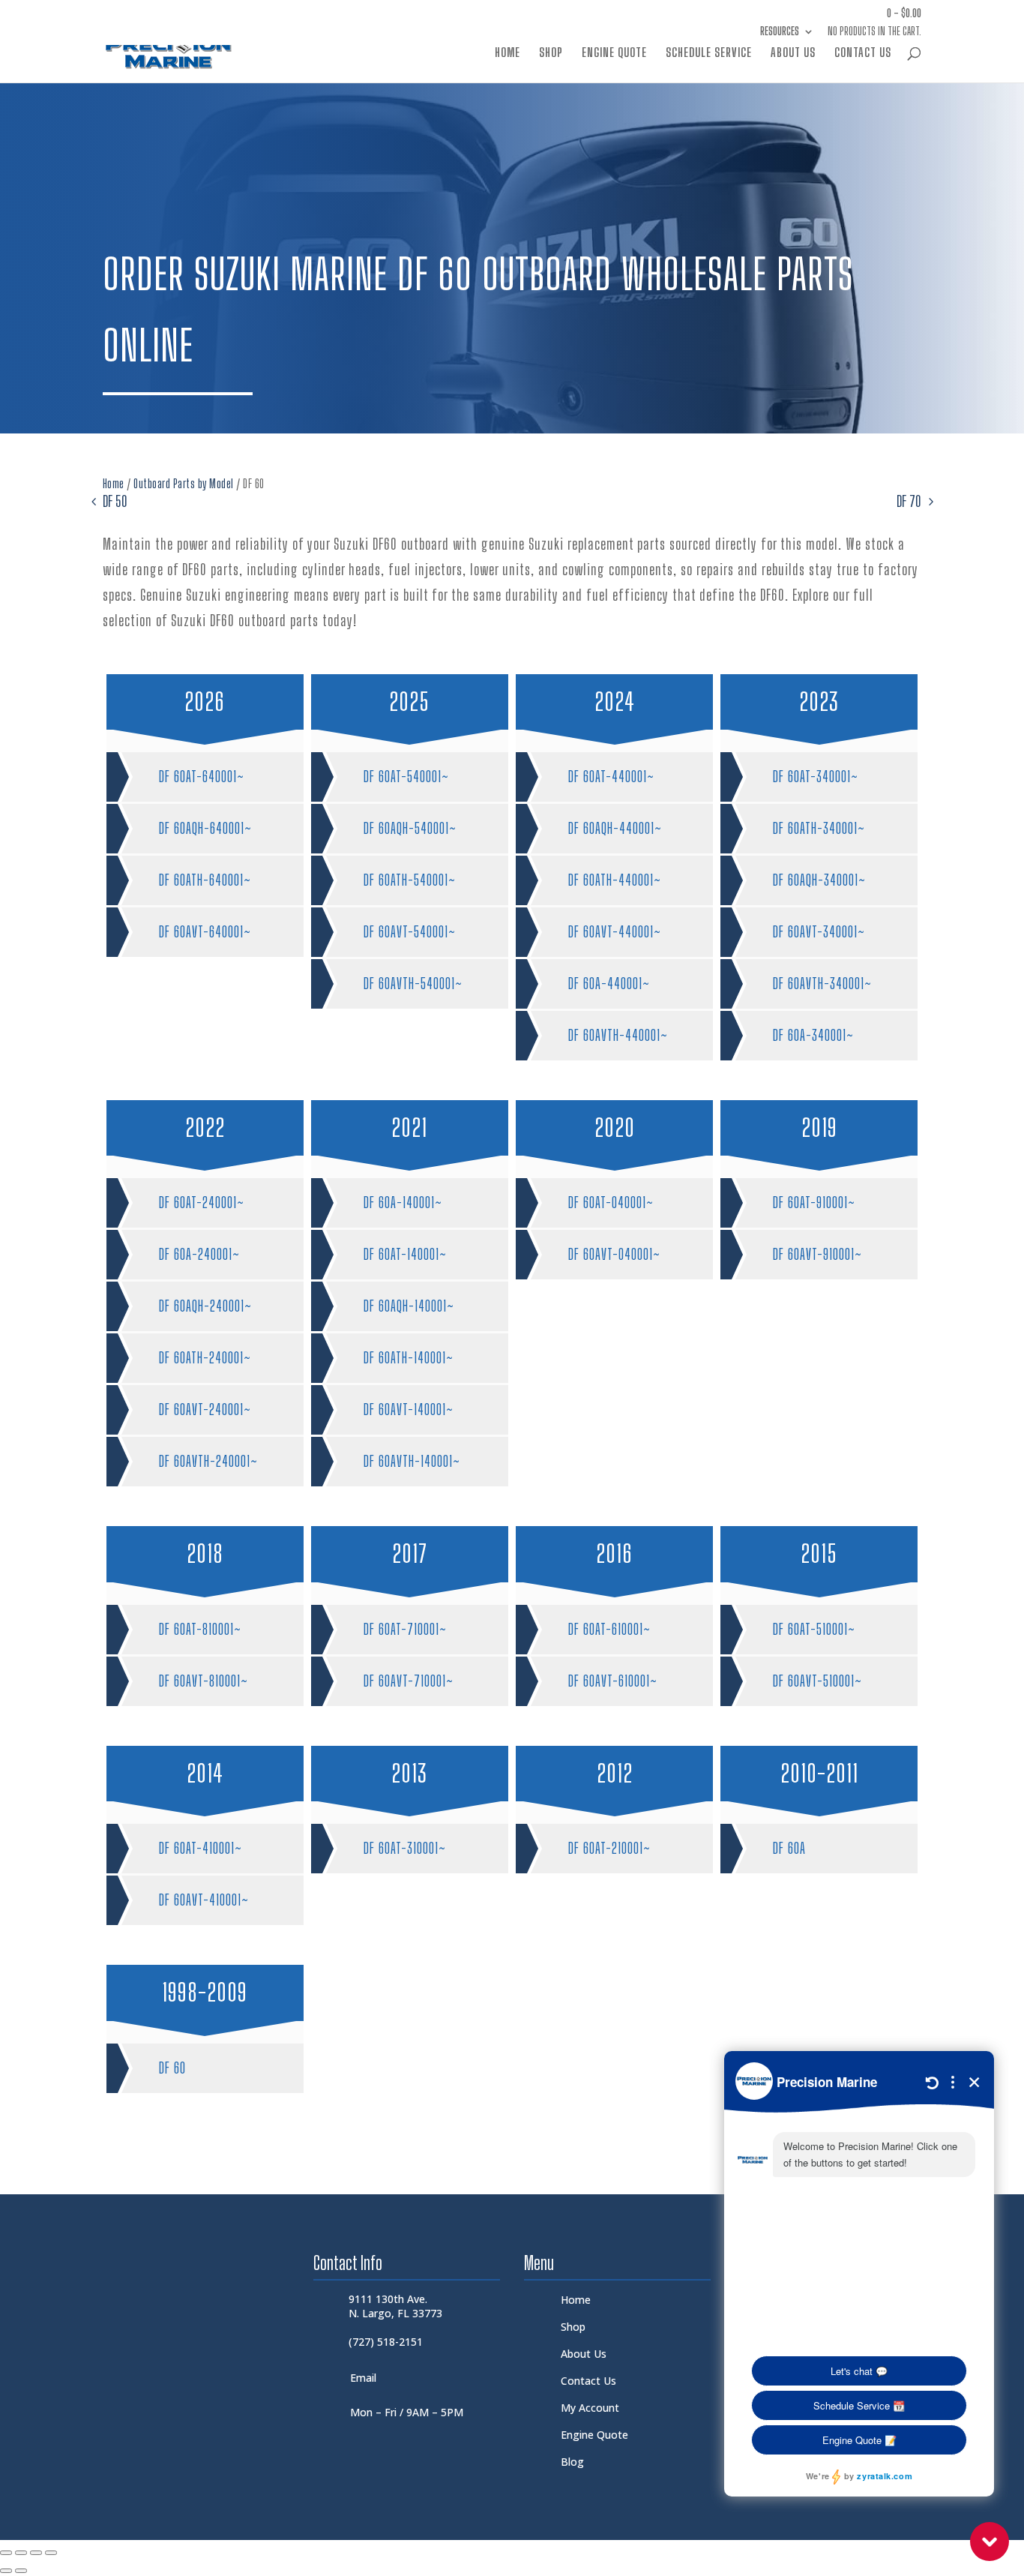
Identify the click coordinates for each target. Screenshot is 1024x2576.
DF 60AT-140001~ (405, 1254)
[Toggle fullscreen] (21, 2553)
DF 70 (909, 501)
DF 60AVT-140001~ (409, 1409)
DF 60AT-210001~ (609, 1848)
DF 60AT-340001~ (816, 777)
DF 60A (789, 1848)
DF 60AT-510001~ (814, 1629)
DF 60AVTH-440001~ (618, 1035)
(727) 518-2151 (386, 2342)
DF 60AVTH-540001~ (413, 984)
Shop (551, 53)
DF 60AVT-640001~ (205, 932)
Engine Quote (614, 53)
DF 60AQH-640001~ (205, 828)
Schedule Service (709, 53)
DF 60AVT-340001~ (819, 932)
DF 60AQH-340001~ (819, 880)
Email (363, 2378)
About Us (793, 53)
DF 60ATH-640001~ (205, 880)
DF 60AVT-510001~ (817, 1681)
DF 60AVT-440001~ (615, 932)
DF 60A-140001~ (403, 1203)
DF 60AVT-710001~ (409, 1681)
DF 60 (172, 2068)
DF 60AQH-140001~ (409, 1306)
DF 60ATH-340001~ (819, 828)
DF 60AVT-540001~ (410, 932)
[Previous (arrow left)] (6, 2571)
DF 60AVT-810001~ (204, 1681)
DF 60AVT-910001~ (817, 1254)
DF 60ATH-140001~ (409, 1358)
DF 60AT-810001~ (200, 1629)
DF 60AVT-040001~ (614, 1254)
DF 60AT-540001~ (406, 777)
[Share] (36, 2553)
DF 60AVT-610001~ (613, 1681)
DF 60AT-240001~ (202, 1203)
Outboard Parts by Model (184, 483)
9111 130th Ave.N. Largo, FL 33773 (395, 2306)
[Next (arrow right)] (21, 2571)
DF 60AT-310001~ (405, 1848)
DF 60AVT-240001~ (205, 1409)
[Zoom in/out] (6, 2553)
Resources (780, 32)
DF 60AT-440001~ (611, 777)
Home (508, 53)
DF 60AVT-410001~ (204, 1900)
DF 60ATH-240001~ (205, 1358)
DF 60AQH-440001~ (615, 828)
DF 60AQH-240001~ (205, 1306)
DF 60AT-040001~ (611, 1203)
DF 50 (115, 501)
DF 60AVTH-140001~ (412, 1461)
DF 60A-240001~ (199, 1254)
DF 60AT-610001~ (609, 1629)
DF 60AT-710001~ (405, 1629)
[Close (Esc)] (51, 2553)
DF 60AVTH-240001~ (208, 1461)
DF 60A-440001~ (609, 984)
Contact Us (863, 53)
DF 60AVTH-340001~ (822, 984)
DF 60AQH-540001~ (410, 828)
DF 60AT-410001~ (201, 1848)
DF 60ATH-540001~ (410, 880)
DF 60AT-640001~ (202, 777)
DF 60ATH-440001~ (615, 880)
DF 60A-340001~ (813, 1035)
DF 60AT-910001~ (814, 1203)
